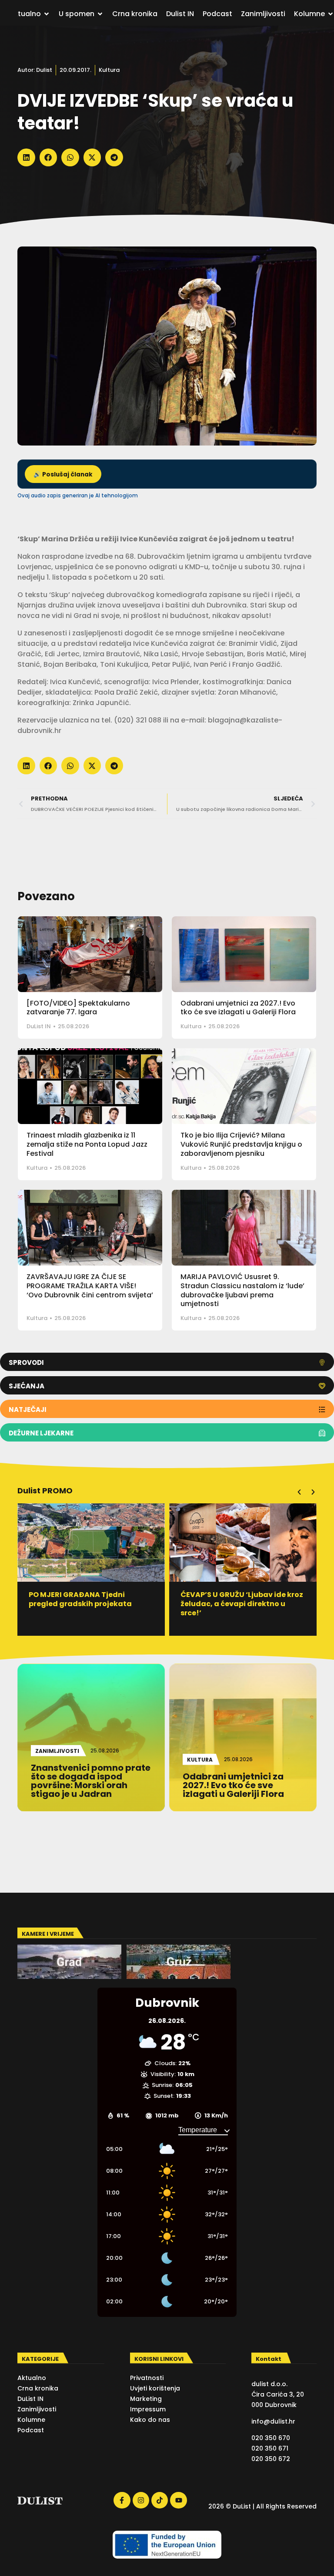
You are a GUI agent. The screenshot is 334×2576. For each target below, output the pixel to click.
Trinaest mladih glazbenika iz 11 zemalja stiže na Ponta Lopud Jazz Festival (87, 1144)
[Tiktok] (160, 2500)
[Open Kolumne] (331, 14)
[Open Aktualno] (47, 14)
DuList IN (39, 1026)
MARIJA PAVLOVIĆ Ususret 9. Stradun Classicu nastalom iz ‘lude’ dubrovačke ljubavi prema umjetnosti (242, 1290)
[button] (26, 157)
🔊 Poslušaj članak (63, 474)
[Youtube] (178, 2500)
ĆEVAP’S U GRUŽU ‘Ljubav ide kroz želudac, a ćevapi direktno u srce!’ (242, 1604)
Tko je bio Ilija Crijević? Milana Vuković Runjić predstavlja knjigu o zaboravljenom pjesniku (241, 1144)
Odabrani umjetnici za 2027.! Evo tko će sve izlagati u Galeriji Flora (238, 1008)
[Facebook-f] (122, 2500)
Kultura (109, 70)
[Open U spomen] (100, 14)
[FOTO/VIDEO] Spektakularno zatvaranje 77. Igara (78, 1008)
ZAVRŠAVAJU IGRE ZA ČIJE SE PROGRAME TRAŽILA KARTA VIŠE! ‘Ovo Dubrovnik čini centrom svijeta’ (90, 1286)
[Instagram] (141, 2500)
